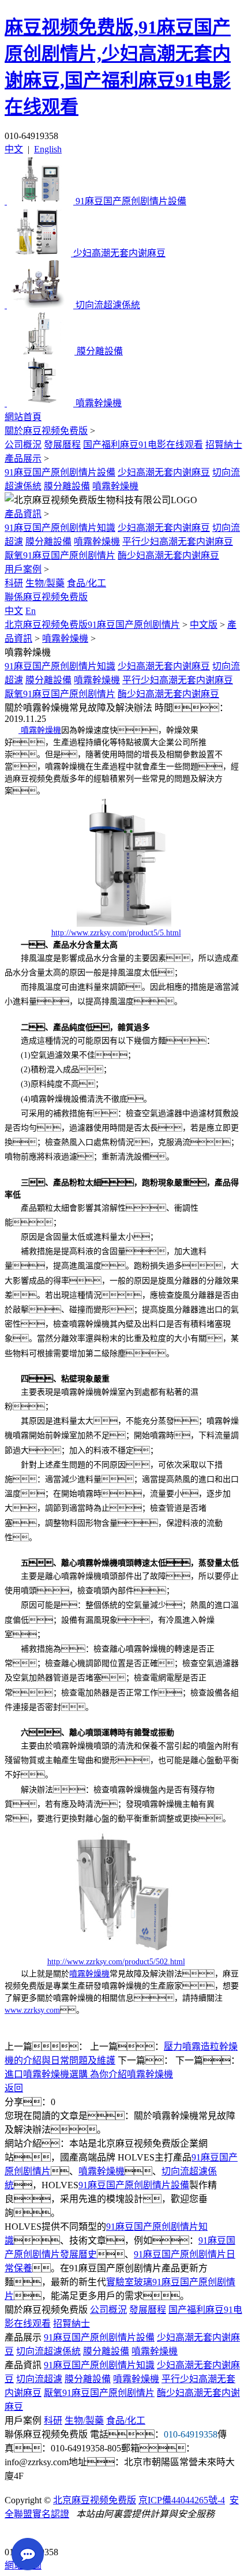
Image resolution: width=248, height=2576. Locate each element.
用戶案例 (23, 569)
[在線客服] (18, 2534)
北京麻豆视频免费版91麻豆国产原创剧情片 (92, 625)
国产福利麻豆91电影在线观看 (143, 445)
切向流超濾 (39, 2379)
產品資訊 (23, 514)
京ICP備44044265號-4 (182, 2500)
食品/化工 (87, 583)
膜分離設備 (67, 486)
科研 (14, 583)
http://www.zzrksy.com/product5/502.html (116, 1962)
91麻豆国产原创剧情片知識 (60, 528)
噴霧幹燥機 (115, 486)
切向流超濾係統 (48, 2351)
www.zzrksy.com (32, 2010)
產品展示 (23, 458)
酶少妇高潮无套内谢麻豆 (168, 555)
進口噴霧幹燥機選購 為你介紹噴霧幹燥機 (89, 2074)
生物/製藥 (45, 583)
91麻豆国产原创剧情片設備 (60, 472)
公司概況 (23, 445)
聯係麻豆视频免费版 (46, 597)
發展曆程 (62, 445)
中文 (14, 149)
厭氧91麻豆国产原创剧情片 (60, 555)
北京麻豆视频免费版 (95, 2500)
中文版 (204, 625)
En (31, 611)
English (48, 149)
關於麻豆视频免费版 (46, 431)
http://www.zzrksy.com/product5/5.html (116, 933)
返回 (14, 2088)
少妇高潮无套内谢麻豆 (164, 472)
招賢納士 (224, 445)
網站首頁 (23, 417)
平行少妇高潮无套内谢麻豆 (178, 542)
